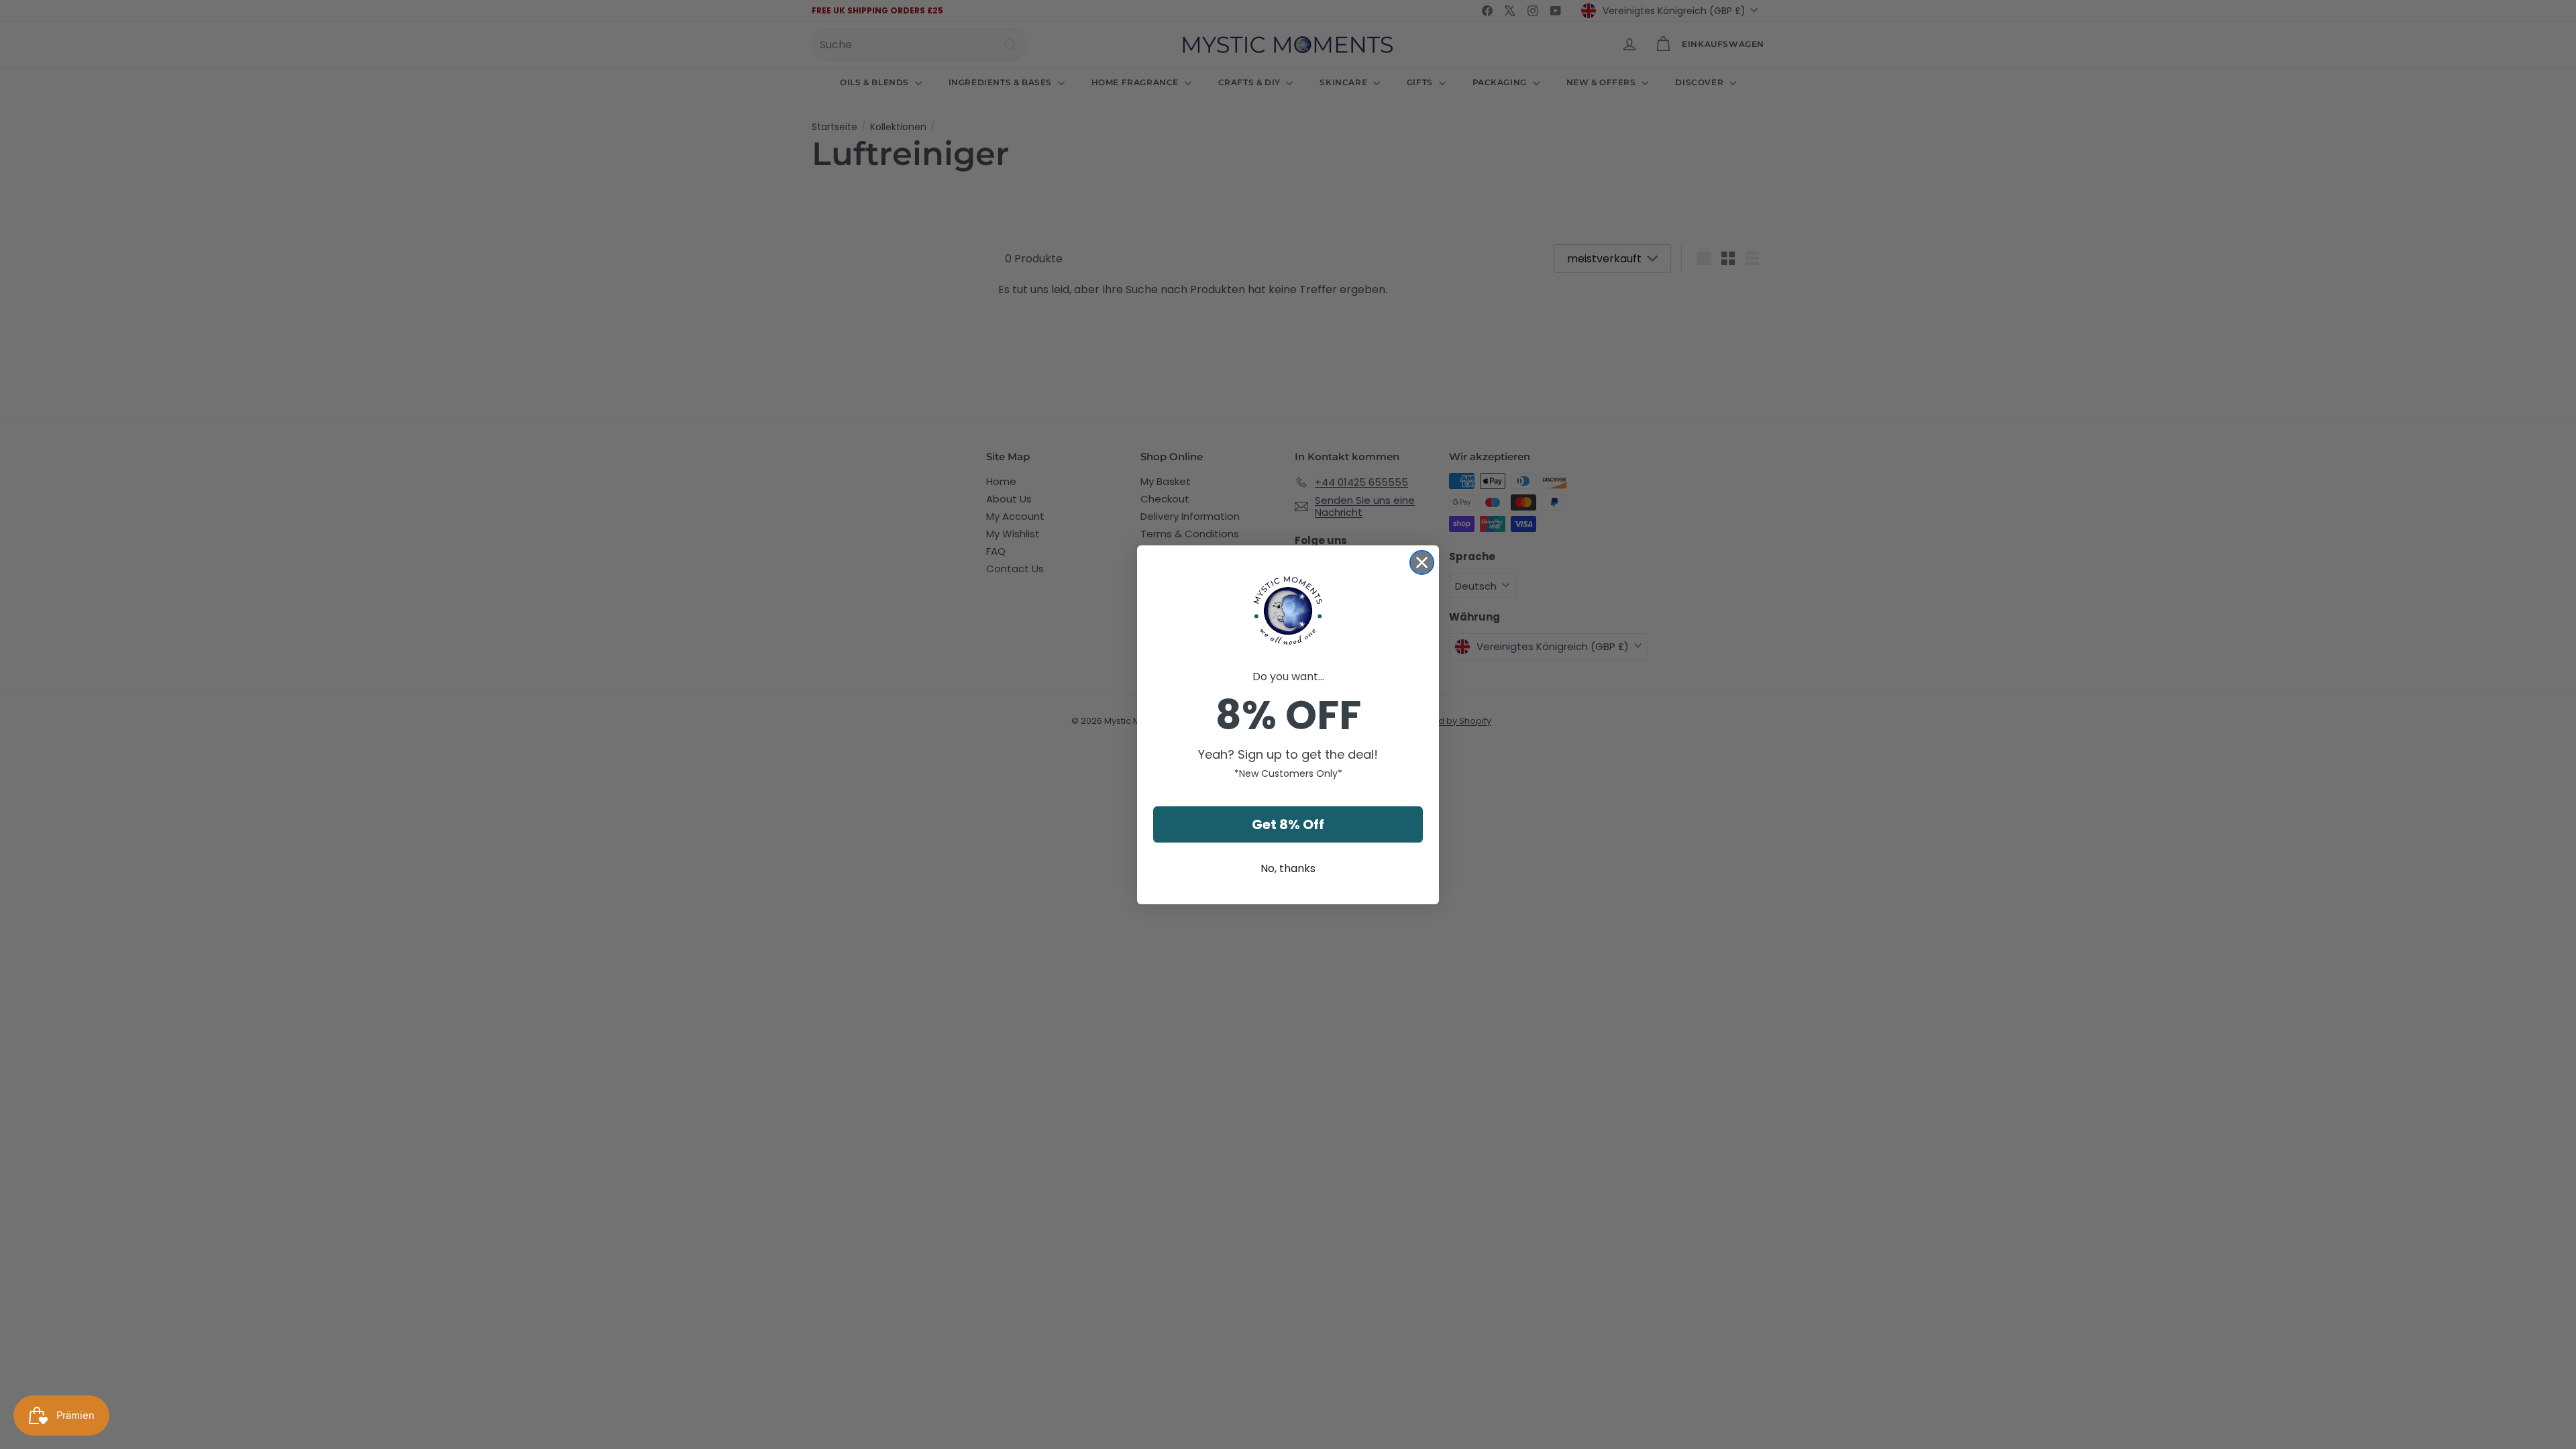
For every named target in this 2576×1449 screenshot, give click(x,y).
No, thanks (1288, 868)
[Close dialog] (1422, 562)
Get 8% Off (1288, 824)
